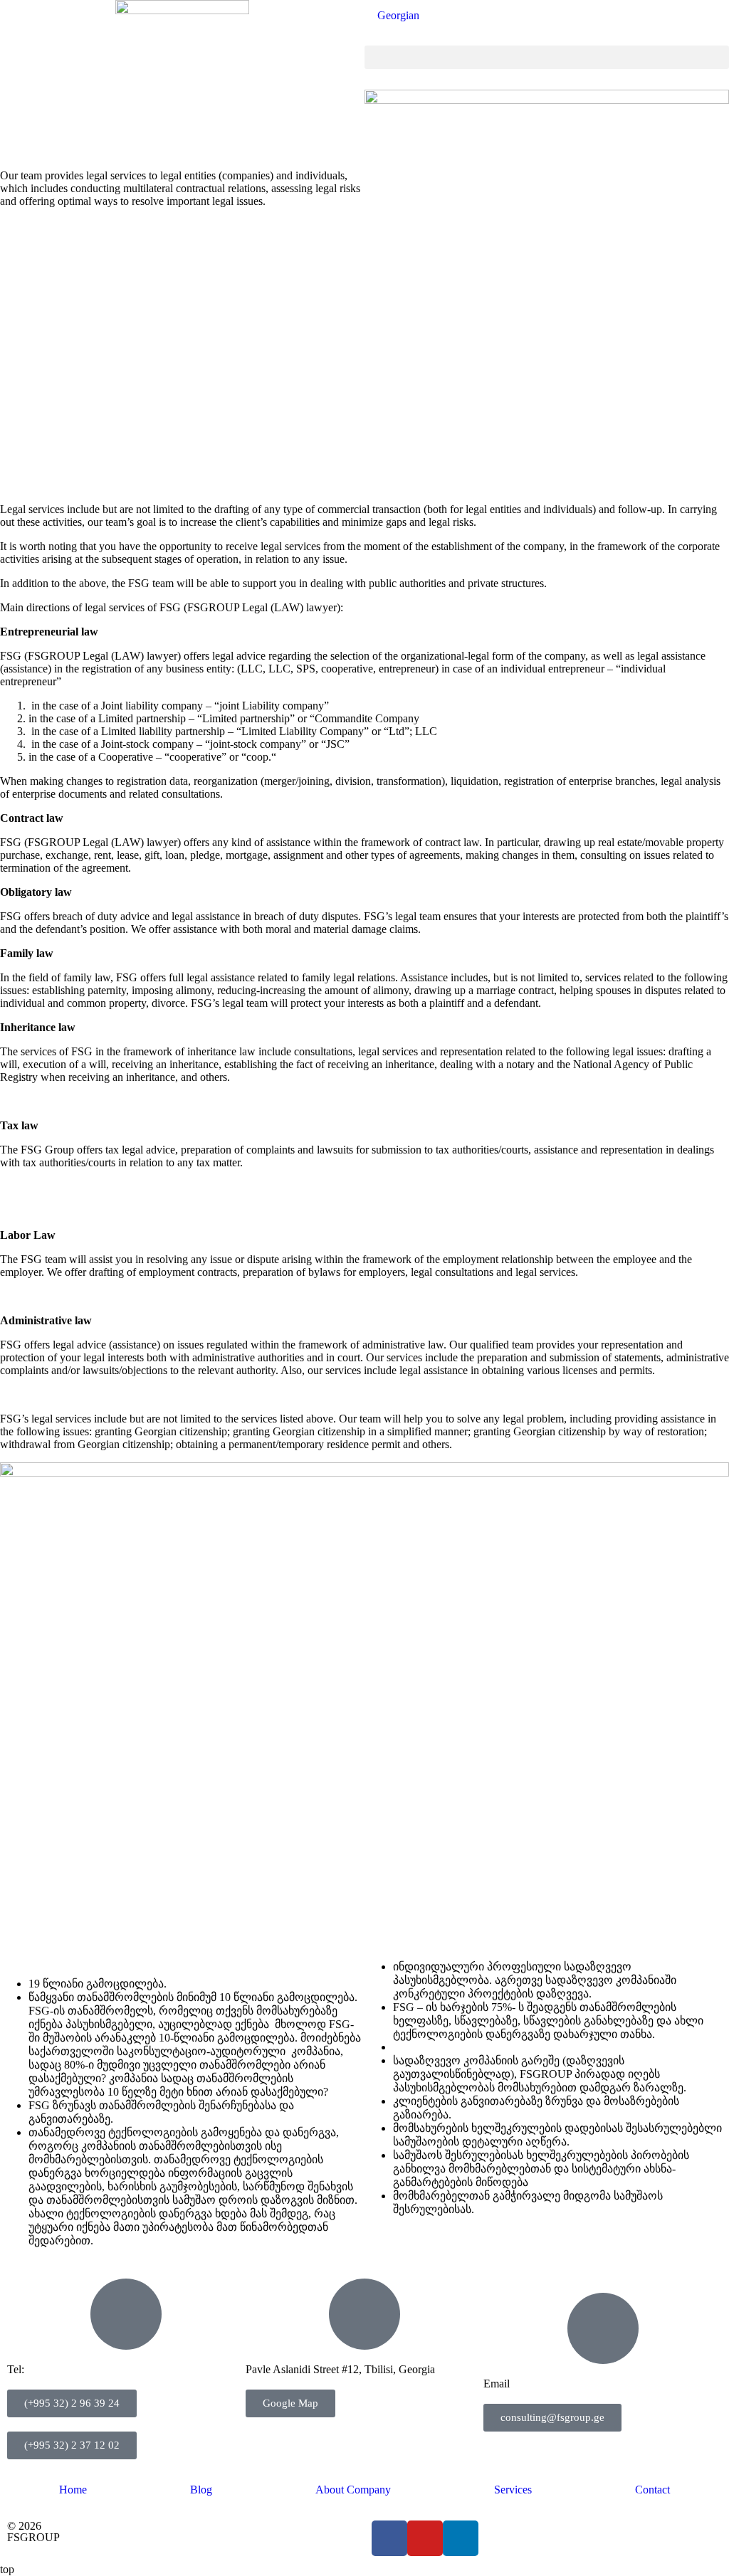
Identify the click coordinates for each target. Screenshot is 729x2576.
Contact (652, 2490)
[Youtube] (425, 2538)
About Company (353, 2490)
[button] (547, 57)
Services (513, 2490)
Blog (201, 2490)
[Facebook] (389, 2538)
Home (73, 2490)
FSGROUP (33, 2537)
